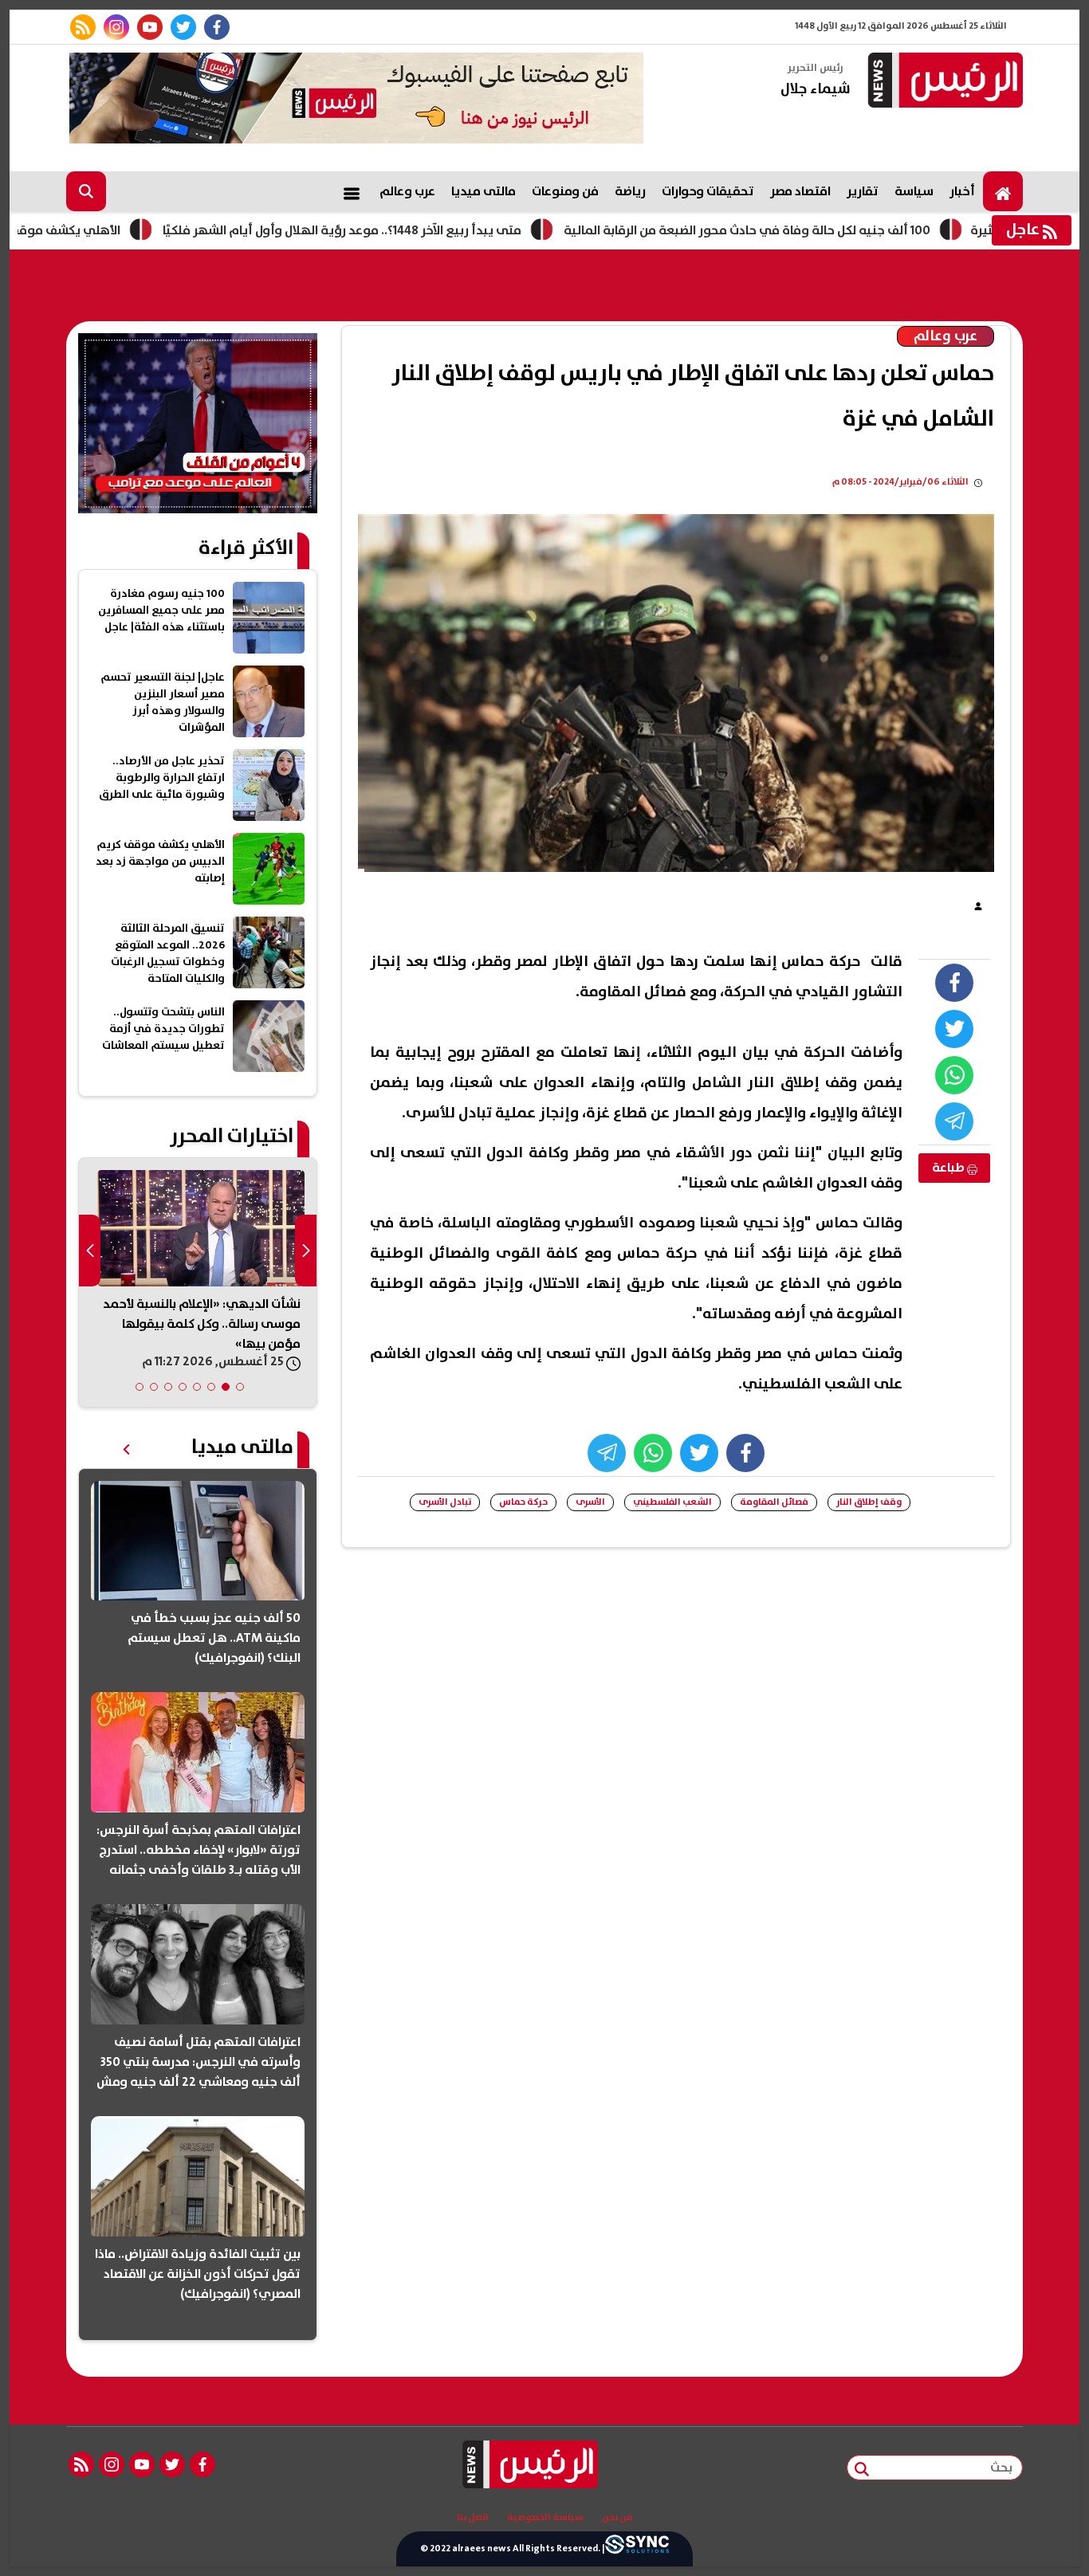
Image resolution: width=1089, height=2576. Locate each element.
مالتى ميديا (484, 191)
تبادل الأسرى (445, 1502)
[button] (240, 1387)
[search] (86, 191)
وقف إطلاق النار (869, 1502)
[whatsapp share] (954, 1075)
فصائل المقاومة (774, 1502)
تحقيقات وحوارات (708, 191)
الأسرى (590, 1502)
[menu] (352, 191)
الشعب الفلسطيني (672, 1502)
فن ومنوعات (565, 191)
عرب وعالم (407, 191)
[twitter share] (954, 1029)
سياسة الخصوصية (545, 2518)
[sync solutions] (637, 2549)
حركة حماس (523, 1502)
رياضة (630, 191)
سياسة (914, 191)
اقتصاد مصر (800, 191)
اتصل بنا (473, 2518)
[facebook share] (954, 983)
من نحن (617, 2518)
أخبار (962, 191)
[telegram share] (954, 1121)
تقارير (863, 191)
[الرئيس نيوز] (943, 82)
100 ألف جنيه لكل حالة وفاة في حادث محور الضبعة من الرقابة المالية (833, 230)
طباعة (949, 1168)
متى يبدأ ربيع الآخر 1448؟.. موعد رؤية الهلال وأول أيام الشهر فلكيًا (428, 230)
